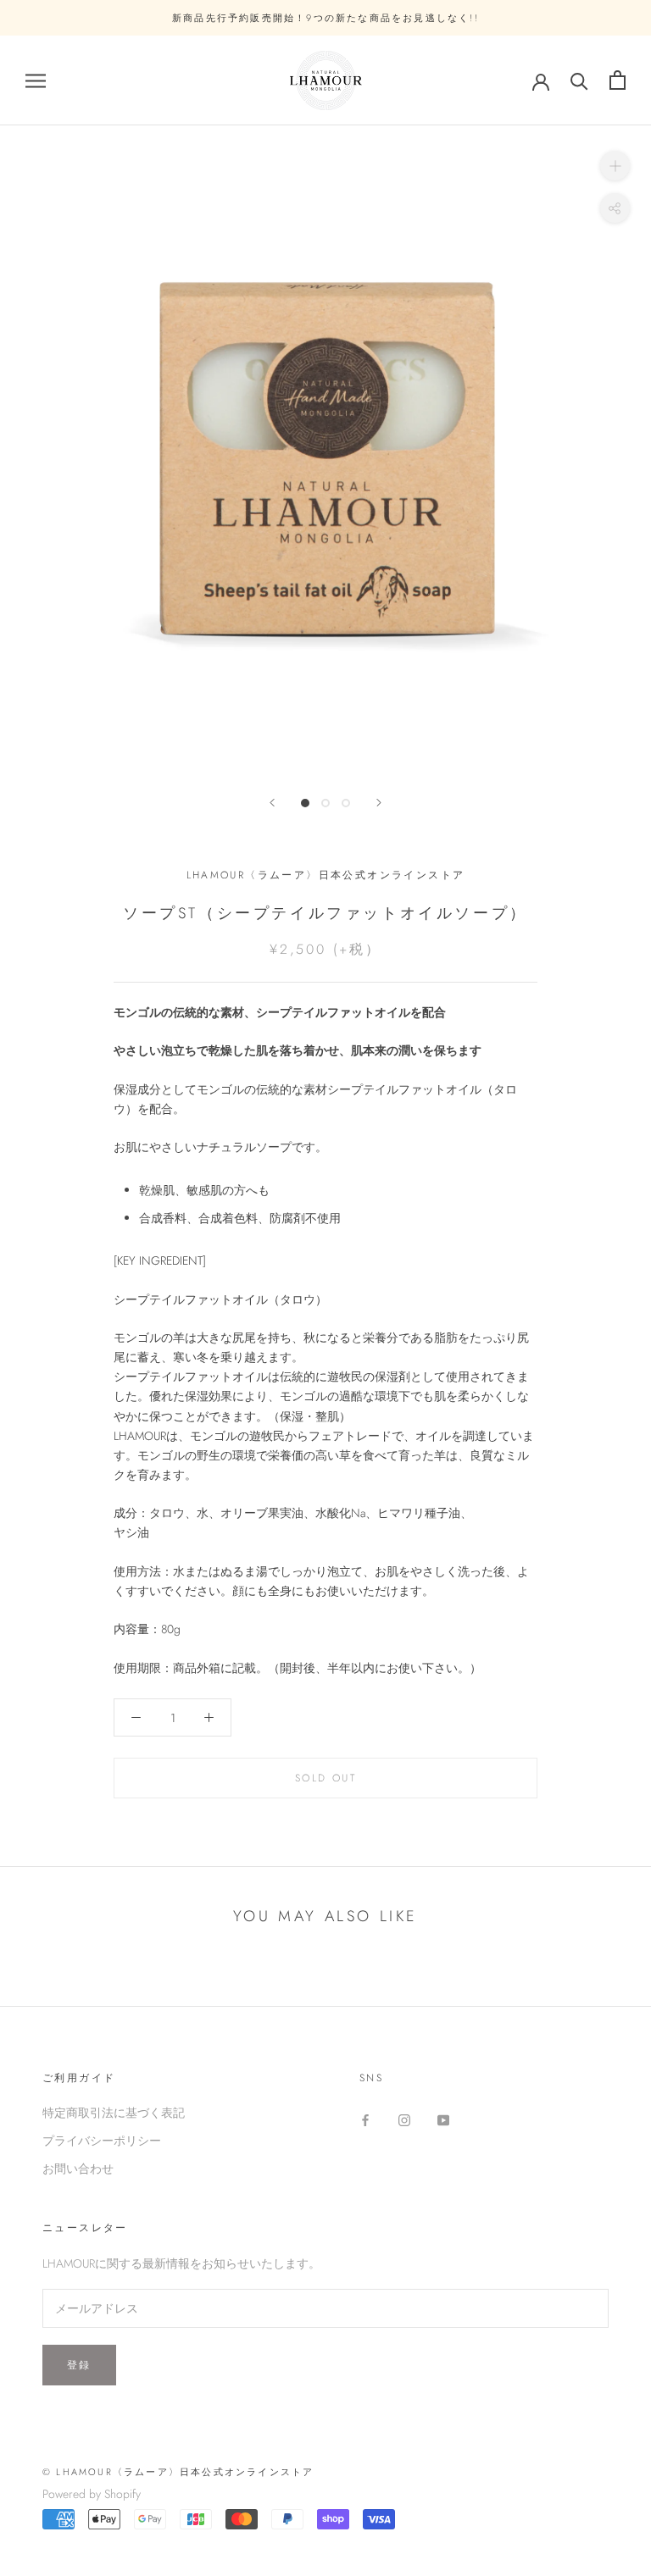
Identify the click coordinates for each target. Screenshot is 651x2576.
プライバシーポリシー (102, 2141)
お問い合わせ (78, 2169)
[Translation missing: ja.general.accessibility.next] (379, 803)
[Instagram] (404, 2119)
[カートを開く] (618, 80)
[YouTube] (443, 2119)
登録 (79, 2365)
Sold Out (325, 1778)
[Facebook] (365, 2119)
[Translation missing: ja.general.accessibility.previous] (272, 803)
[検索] (579, 80)
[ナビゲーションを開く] (36, 80)
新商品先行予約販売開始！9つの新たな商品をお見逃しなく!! (325, 18)
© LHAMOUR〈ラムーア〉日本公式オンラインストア (178, 2472)
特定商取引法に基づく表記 (114, 2113)
